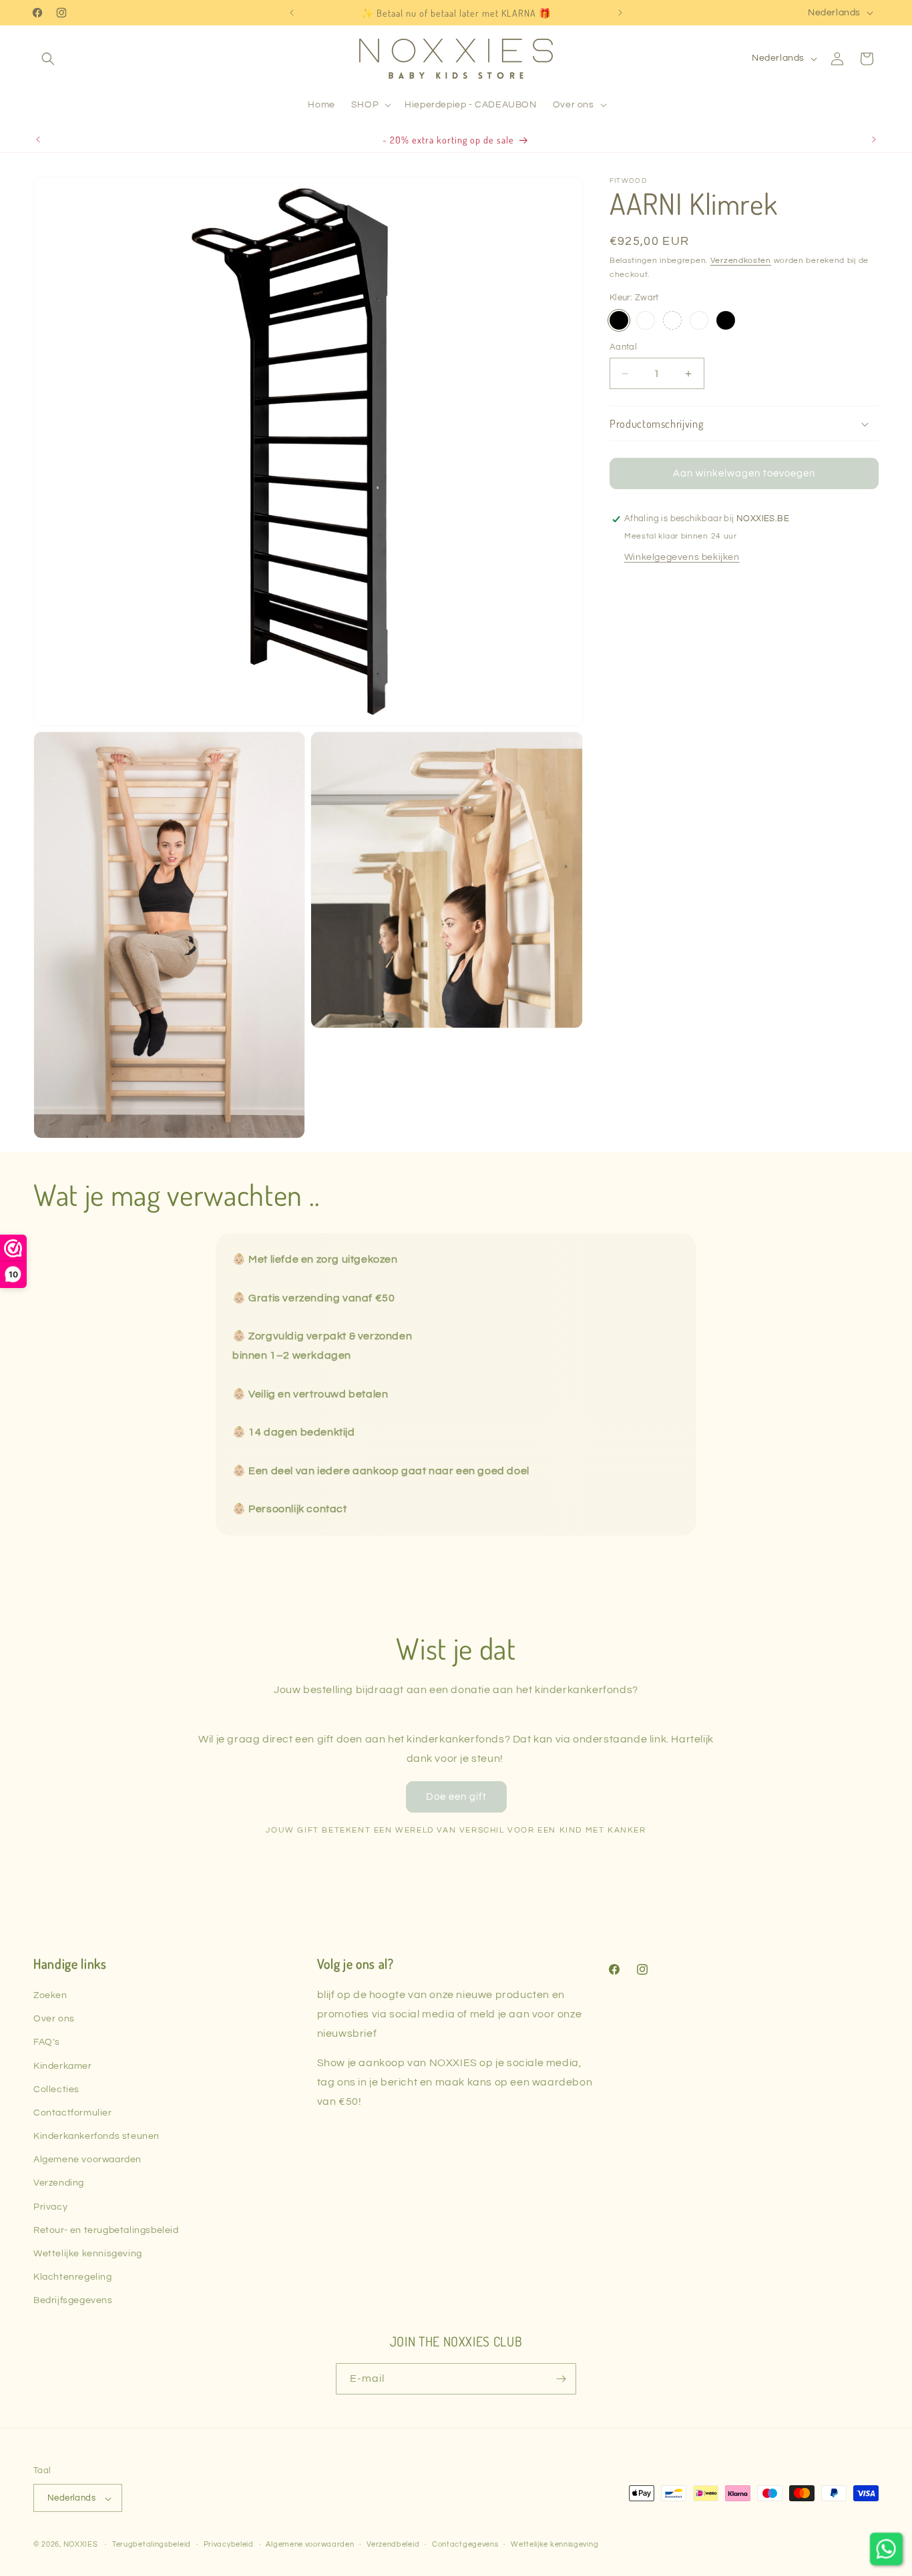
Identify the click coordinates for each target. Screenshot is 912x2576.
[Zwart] (619, 320)
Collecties (56, 2089)
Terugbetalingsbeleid (152, 2544)
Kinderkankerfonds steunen (96, 2136)
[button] (48, 59)
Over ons (54, 2019)
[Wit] (646, 320)
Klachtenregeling (73, 2278)
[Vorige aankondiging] (292, 13)
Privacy (50, 2207)
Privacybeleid (229, 2544)
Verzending (59, 2184)
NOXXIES (82, 2545)
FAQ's (47, 2043)
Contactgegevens (465, 2544)
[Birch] (672, 320)
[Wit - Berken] (699, 320)
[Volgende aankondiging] (620, 13)
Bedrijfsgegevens (73, 2301)
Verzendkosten (741, 261)
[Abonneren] (561, 2379)
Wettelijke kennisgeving (88, 2254)
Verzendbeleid (393, 2544)
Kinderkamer (63, 2066)
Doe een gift (456, 1796)
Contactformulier (73, 2113)
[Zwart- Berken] (726, 320)
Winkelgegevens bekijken (682, 557)
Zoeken (50, 1995)
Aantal (623, 347)
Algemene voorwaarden (87, 2160)
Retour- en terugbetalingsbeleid (106, 2230)
